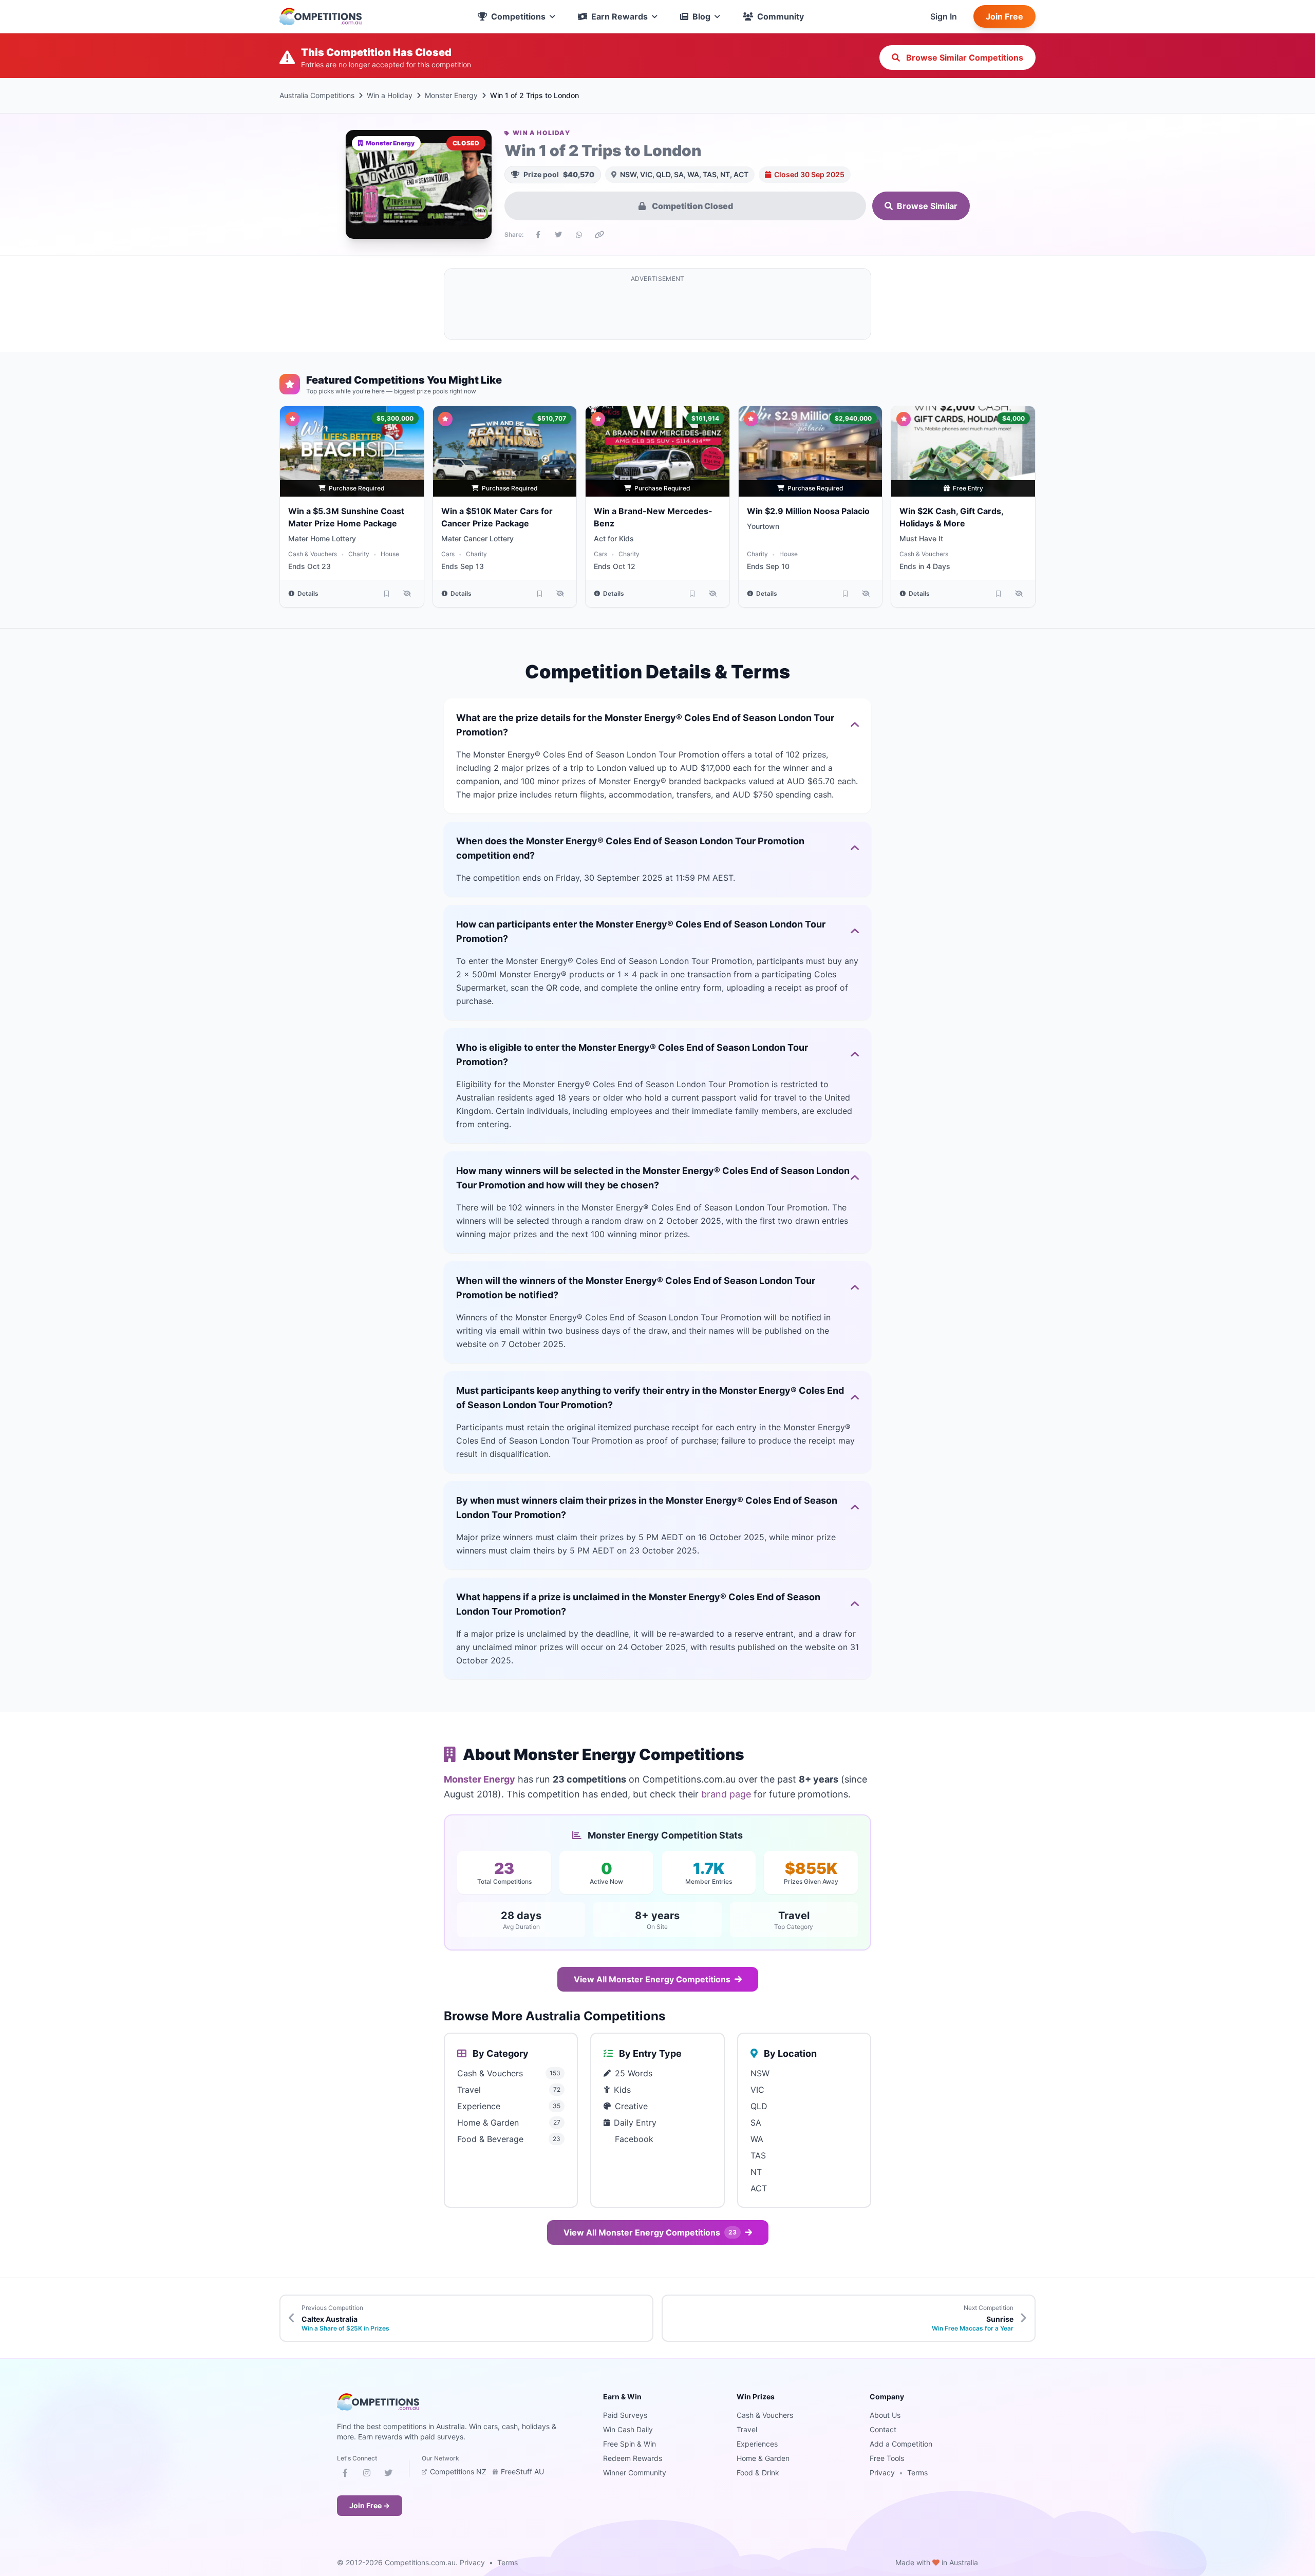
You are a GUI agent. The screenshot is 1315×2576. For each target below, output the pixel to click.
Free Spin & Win (630, 2444)
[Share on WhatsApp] (579, 235)
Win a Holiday (390, 95)
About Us (885, 2415)
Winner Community (635, 2473)
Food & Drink (758, 2473)
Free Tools (887, 2458)
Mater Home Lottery (322, 538)
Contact (883, 2429)
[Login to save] (387, 594)
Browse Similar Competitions (964, 58)
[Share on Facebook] (538, 235)
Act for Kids (614, 538)
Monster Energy (451, 95)
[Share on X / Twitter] (558, 235)
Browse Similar (927, 206)
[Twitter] (388, 2475)
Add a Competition (901, 2444)
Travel (747, 2429)
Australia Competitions (317, 95)
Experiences (757, 2444)
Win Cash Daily (628, 2429)
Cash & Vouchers (313, 554)
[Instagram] (367, 2475)
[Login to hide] (407, 594)
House (390, 554)
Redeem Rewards (633, 2458)
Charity (359, 554)
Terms (917, 2473)
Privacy (882, 2473)
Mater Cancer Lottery (477, 538)
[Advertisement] (657, 310)
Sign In (944, 16)
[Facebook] (345, 2475)
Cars (448, 554)
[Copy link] (599, 235)
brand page (726, 1794)
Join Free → (370, 2505)
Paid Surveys (625, 2415)
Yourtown (763, 526)
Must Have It (921, 538)
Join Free (1004, 16)
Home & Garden (763, 2458)
